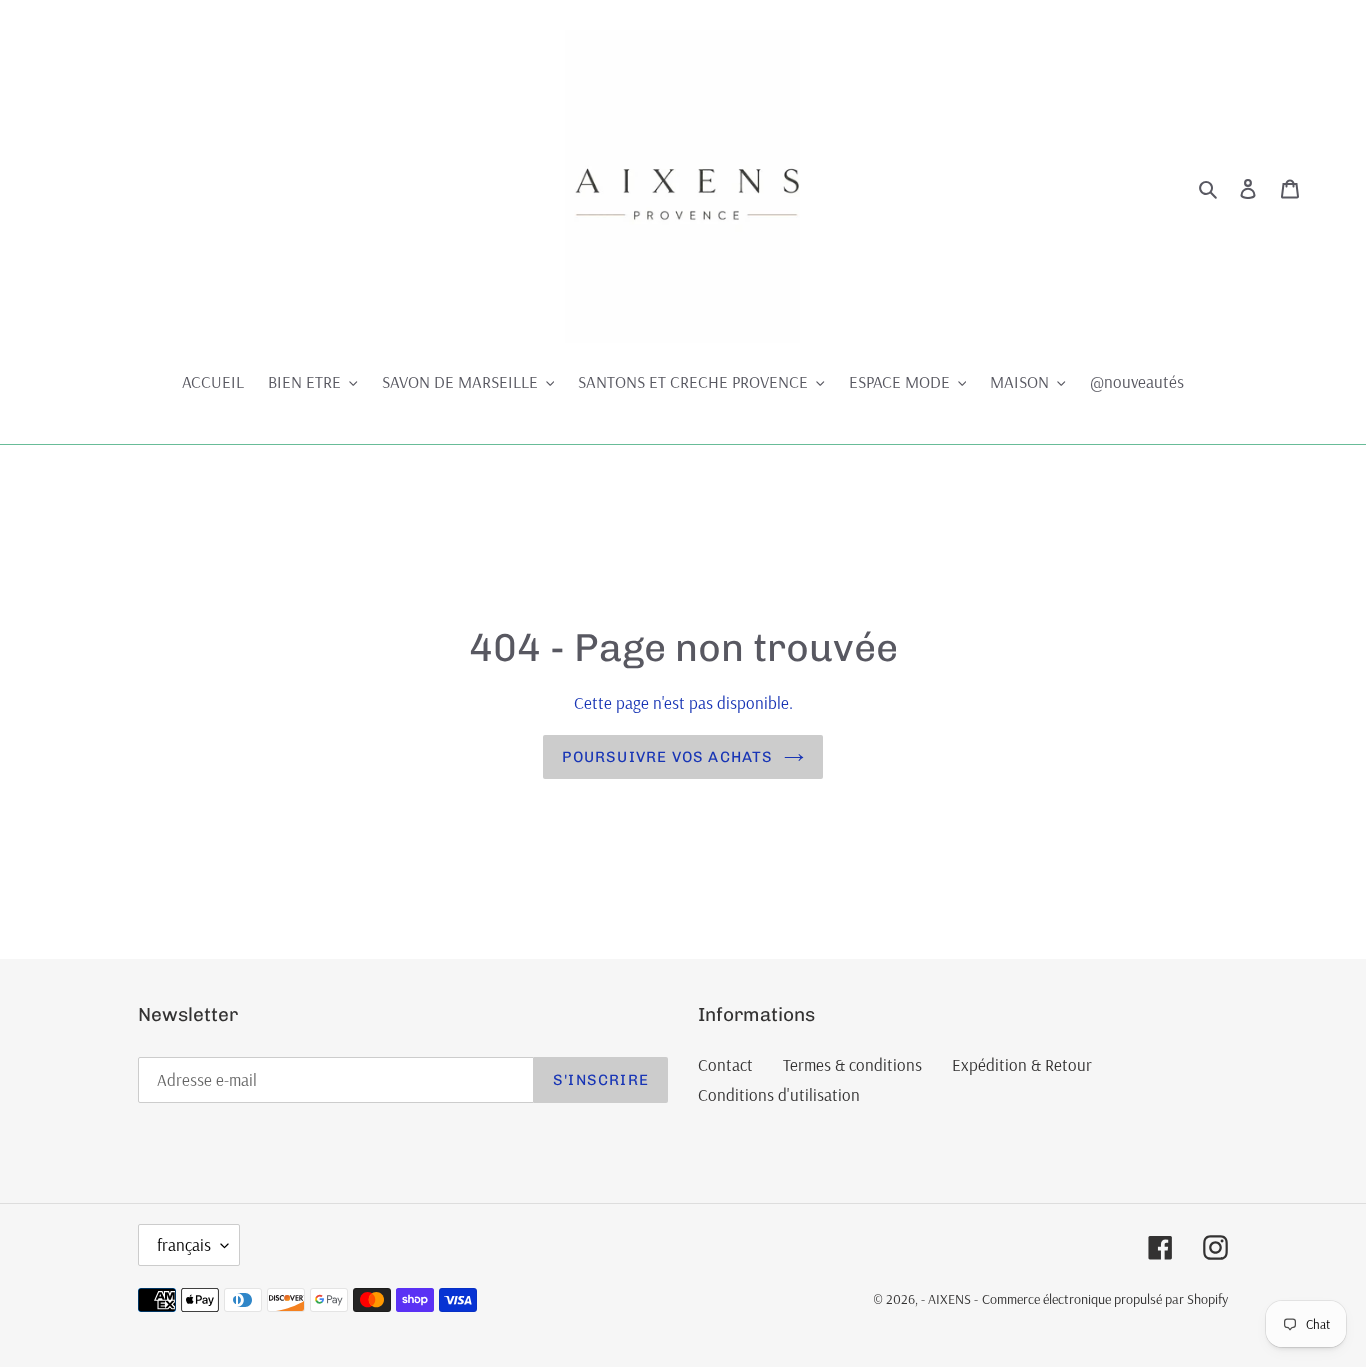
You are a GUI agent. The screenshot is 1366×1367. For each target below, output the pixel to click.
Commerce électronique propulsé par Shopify (1105, 1299)
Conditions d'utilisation (779, 1094)
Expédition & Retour (1022, 1064)
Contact (725, 1064)
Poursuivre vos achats (667, 757)
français (184, 1244)
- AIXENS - (949, 1299)
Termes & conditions (852, 1064)
